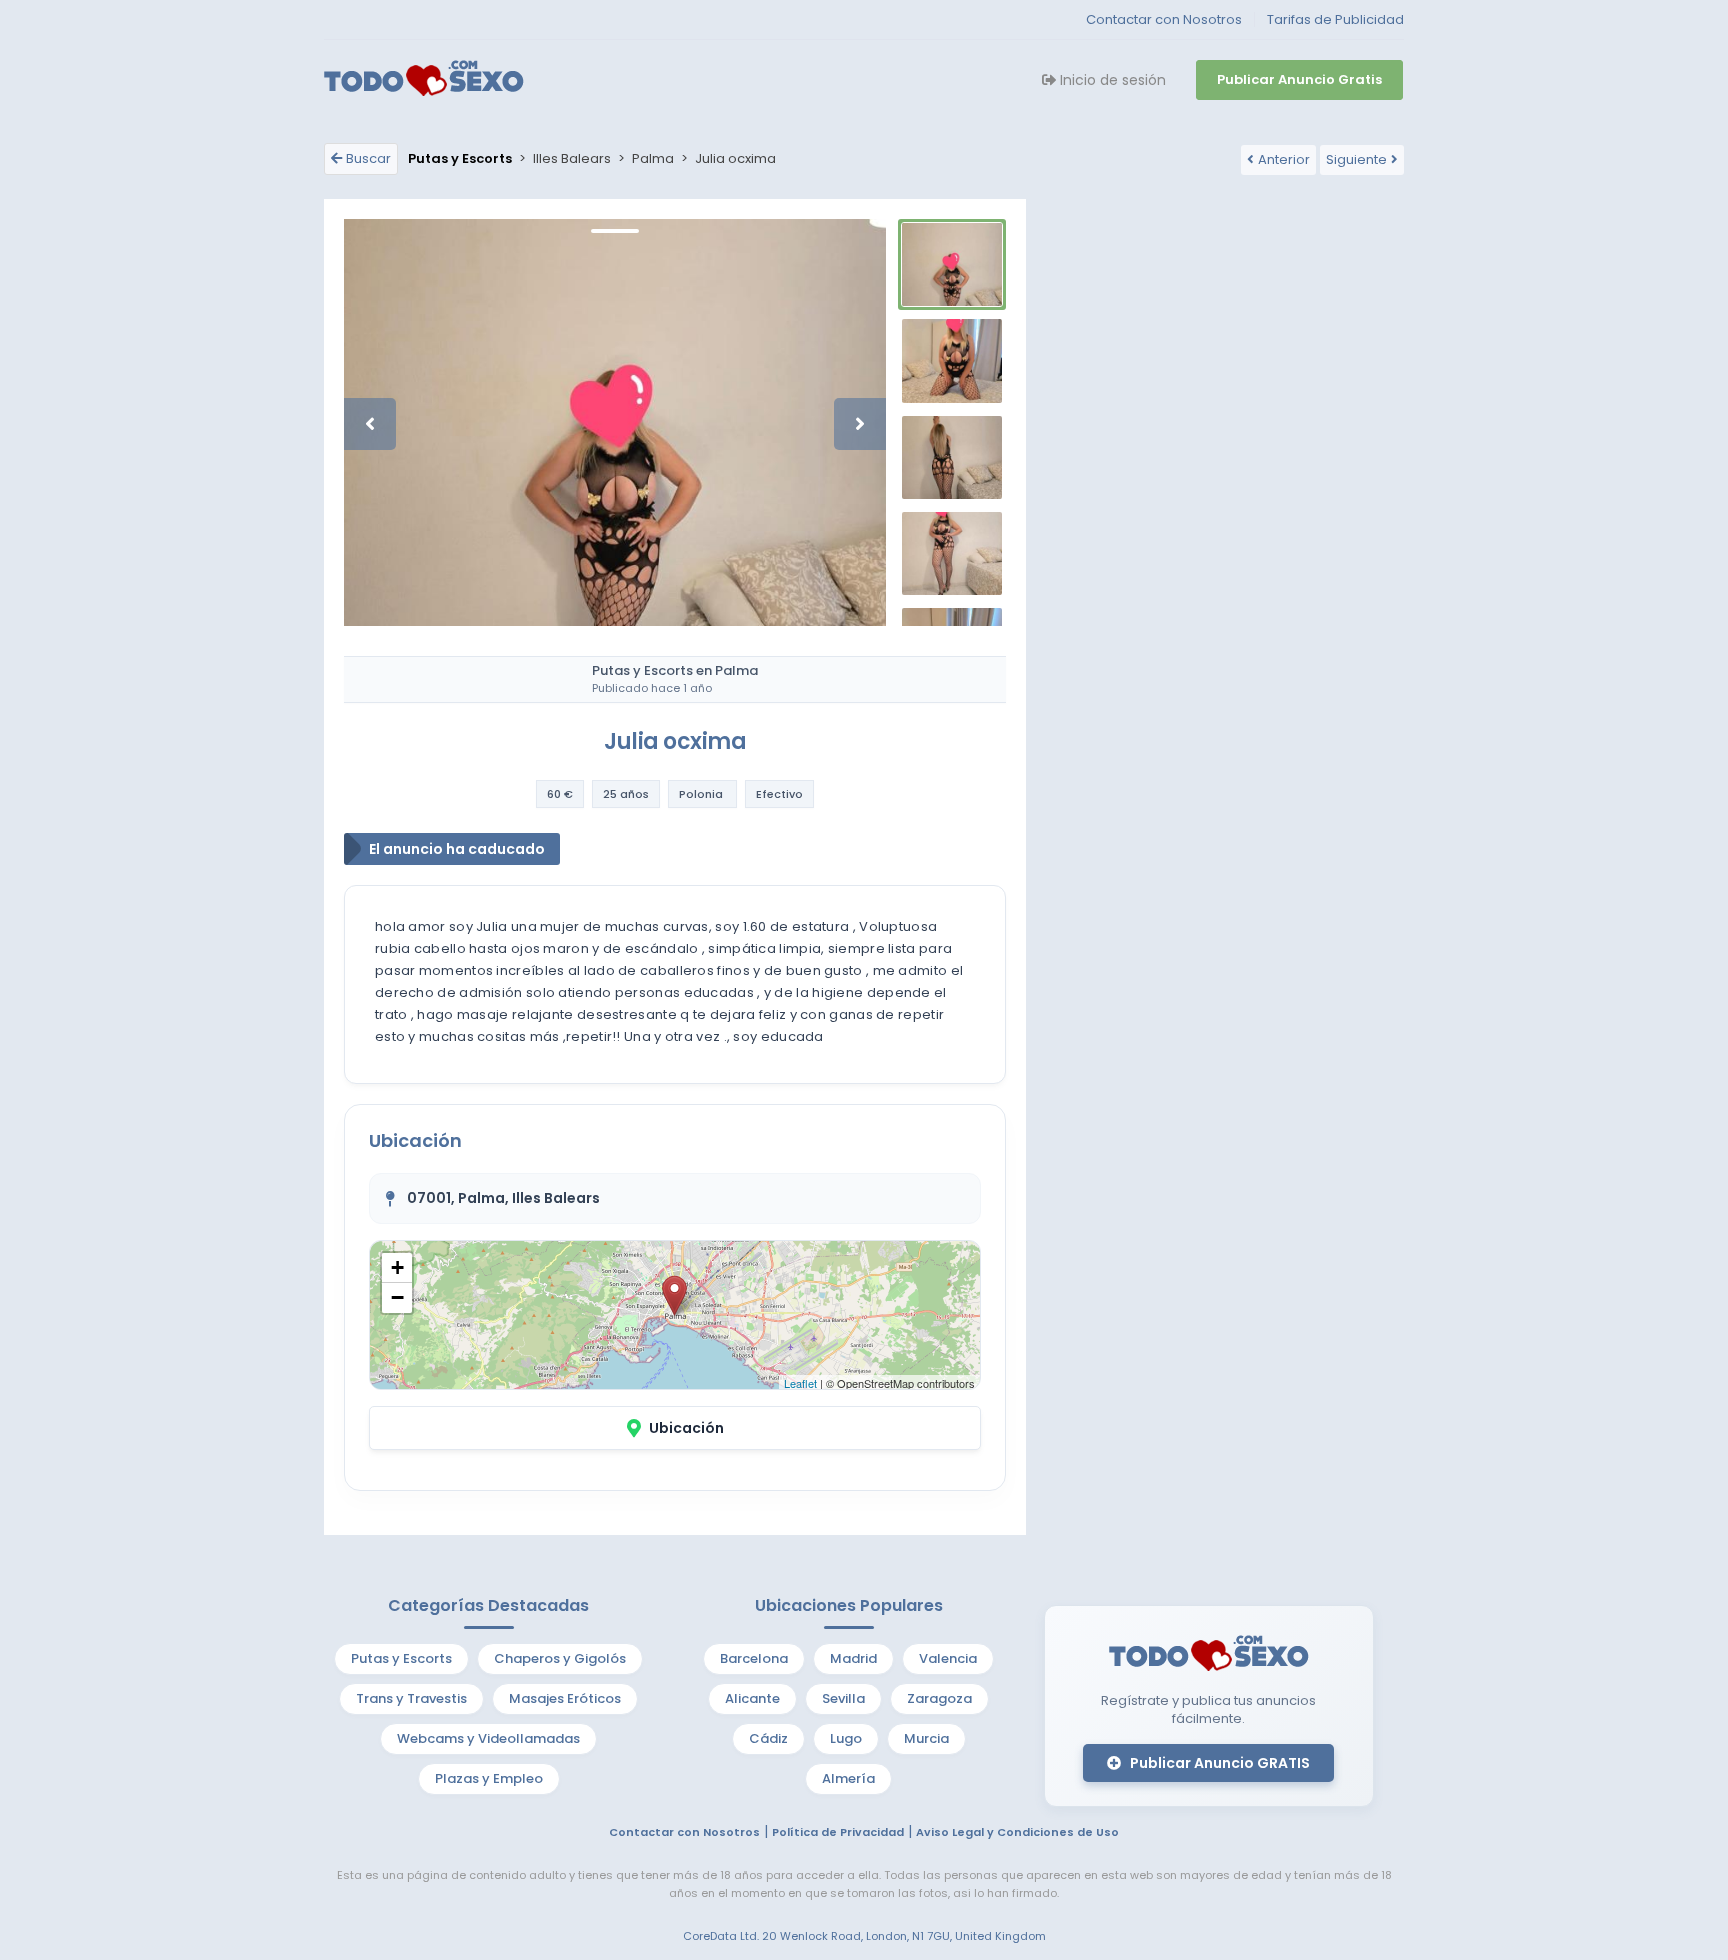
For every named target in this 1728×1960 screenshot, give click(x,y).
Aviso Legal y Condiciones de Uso (1017, 1832)
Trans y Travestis (411, 1698)
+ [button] (397, 1267)
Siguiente (1356, 159)
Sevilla (843, 1698)
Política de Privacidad (838, 1832)
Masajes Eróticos (565, 1698)
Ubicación (686, 1428)
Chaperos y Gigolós (560, 1658)
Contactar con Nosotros (1164, 19)
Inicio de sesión (1111, 80)
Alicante (752, 1698)
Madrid (853, 1658)
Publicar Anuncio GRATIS (1218, 1763)
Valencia (948, 1658)
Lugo (846, 1738)
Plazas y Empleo (489, 1778)
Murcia (926, 1738)
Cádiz (768, 1738)
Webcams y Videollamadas (488, 1738)
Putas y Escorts (401, 1658)
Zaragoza (939, 1698)
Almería (848, 1778)
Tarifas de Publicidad (1335, 19)
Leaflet (800, 1383)
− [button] (397, 1297)
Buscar (368, 158)
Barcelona (754, 1658)
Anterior (1284, 159)
